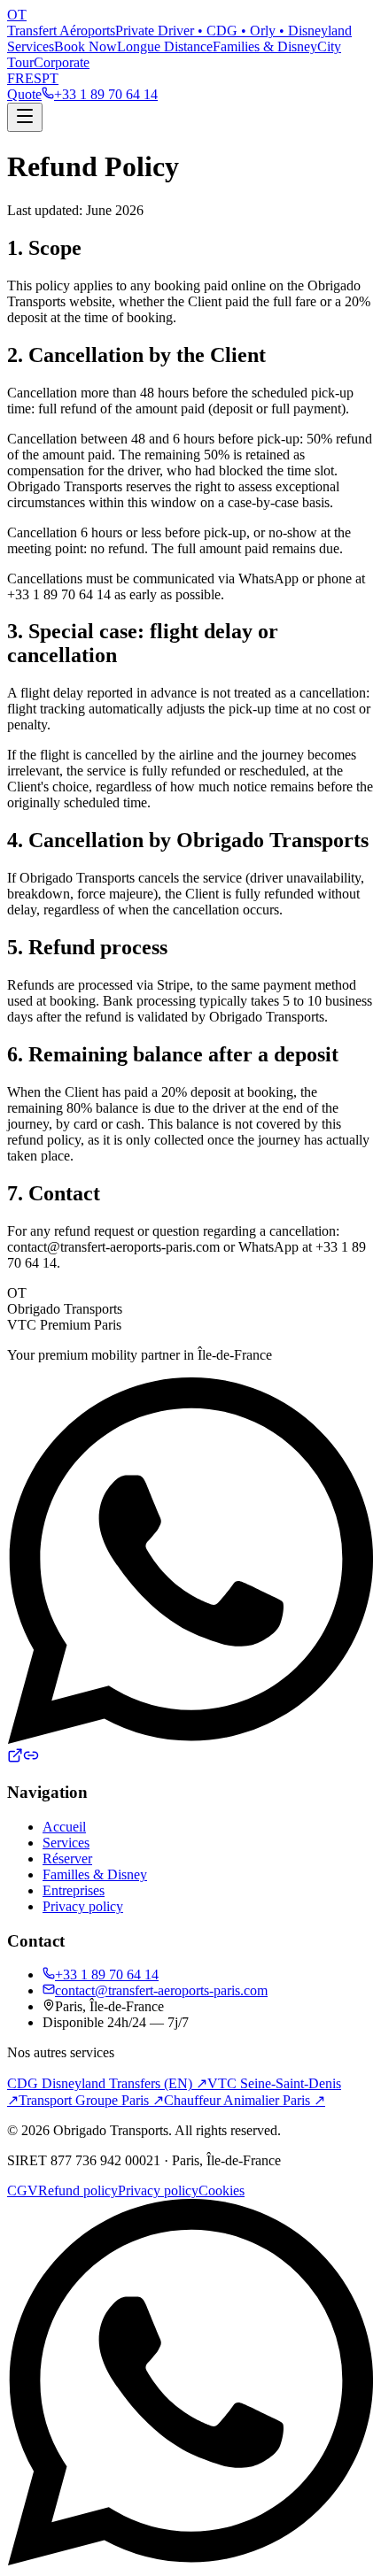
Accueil (64, 1827)
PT (50, 78)
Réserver (67, 1859)
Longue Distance (165, 46)
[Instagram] (15, 1758)
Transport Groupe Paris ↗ (91, 2100)
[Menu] (25, 117)
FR (16, 78)
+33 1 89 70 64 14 (107, 1974)
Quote (24, 94)
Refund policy (78, 2190)
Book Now (86, 46)
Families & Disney (265, 46)
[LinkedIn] (31, 1758)
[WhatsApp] (190, 1739)
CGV (23, 2190)
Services (31, 46)
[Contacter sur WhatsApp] (190, 2384)
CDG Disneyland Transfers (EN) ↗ (107, 2083)
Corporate (62, 62)
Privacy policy (83, 1906)
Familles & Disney (95, 1874)
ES (33, 78)
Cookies (222, 2190)
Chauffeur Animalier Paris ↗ (245, 2100)
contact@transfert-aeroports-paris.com (161, 1990)
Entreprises (74, 1890)
